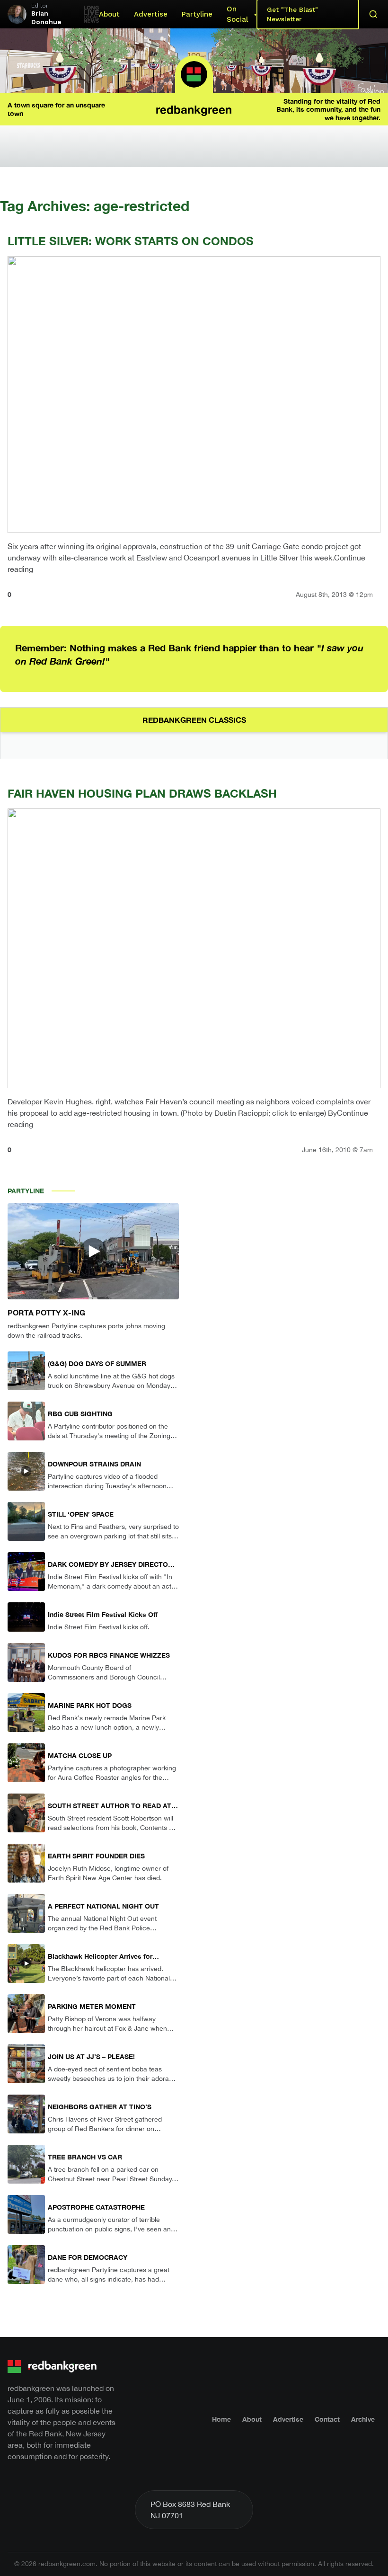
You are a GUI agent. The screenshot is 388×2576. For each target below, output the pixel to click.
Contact (327, 2419)
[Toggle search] (373, 14)
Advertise (151, 14)
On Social (237, 14)
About (109, 14)
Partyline (197, 14)
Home (221, 2419)
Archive (363, 2419)
